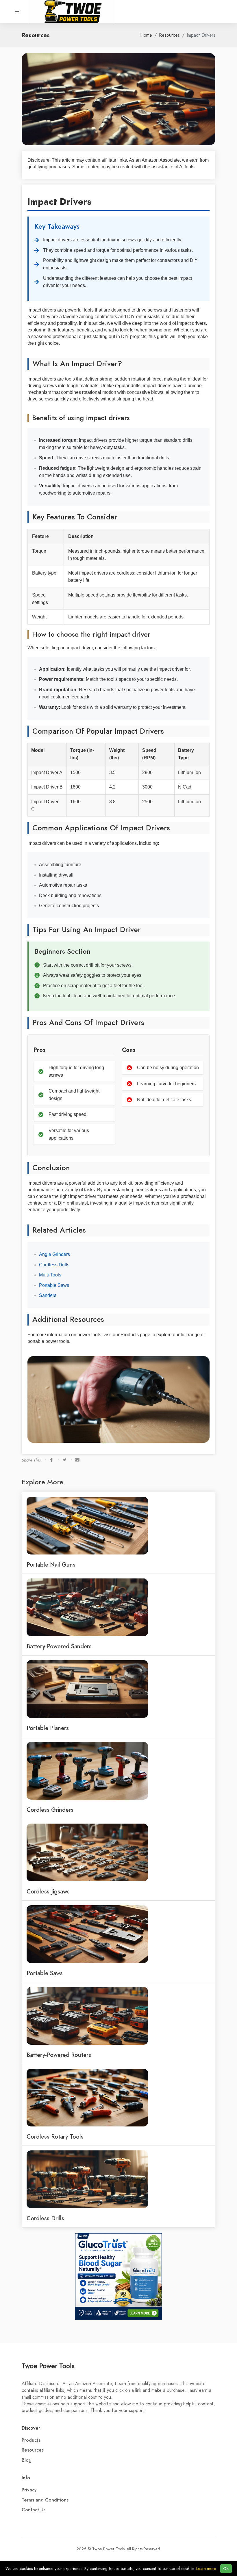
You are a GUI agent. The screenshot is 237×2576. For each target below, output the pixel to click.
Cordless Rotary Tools (55, 2137)
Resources (169, 35)
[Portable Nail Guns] (87, 1525)
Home (146, 35)
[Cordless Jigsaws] (87, 1852)
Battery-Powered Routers (59, 2055)
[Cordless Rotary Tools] (87, 2097)
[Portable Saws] (87, 1934)
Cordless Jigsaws (48, 1891)
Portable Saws (54, 1285)
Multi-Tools (50, 1275)
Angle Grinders (54, 1254)
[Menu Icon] (17, 12)
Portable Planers (48, 1728)
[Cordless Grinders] (87, 1770)
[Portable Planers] (87, 1689)
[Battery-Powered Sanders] (87, 1607)
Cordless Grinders (50, 1810)
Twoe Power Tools (48, 2366)
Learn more (206, 2569)
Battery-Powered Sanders (59, 1646)
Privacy (29, 2490)
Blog (27, 2460)
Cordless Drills (54, 1265)
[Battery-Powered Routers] (87, 2016)
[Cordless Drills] (87, 2179)
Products (31, 2440)
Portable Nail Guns (51, 1565)
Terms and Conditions (45, 2500)
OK (226, 2569)
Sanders (48, 1295)
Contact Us (34, 2510)
